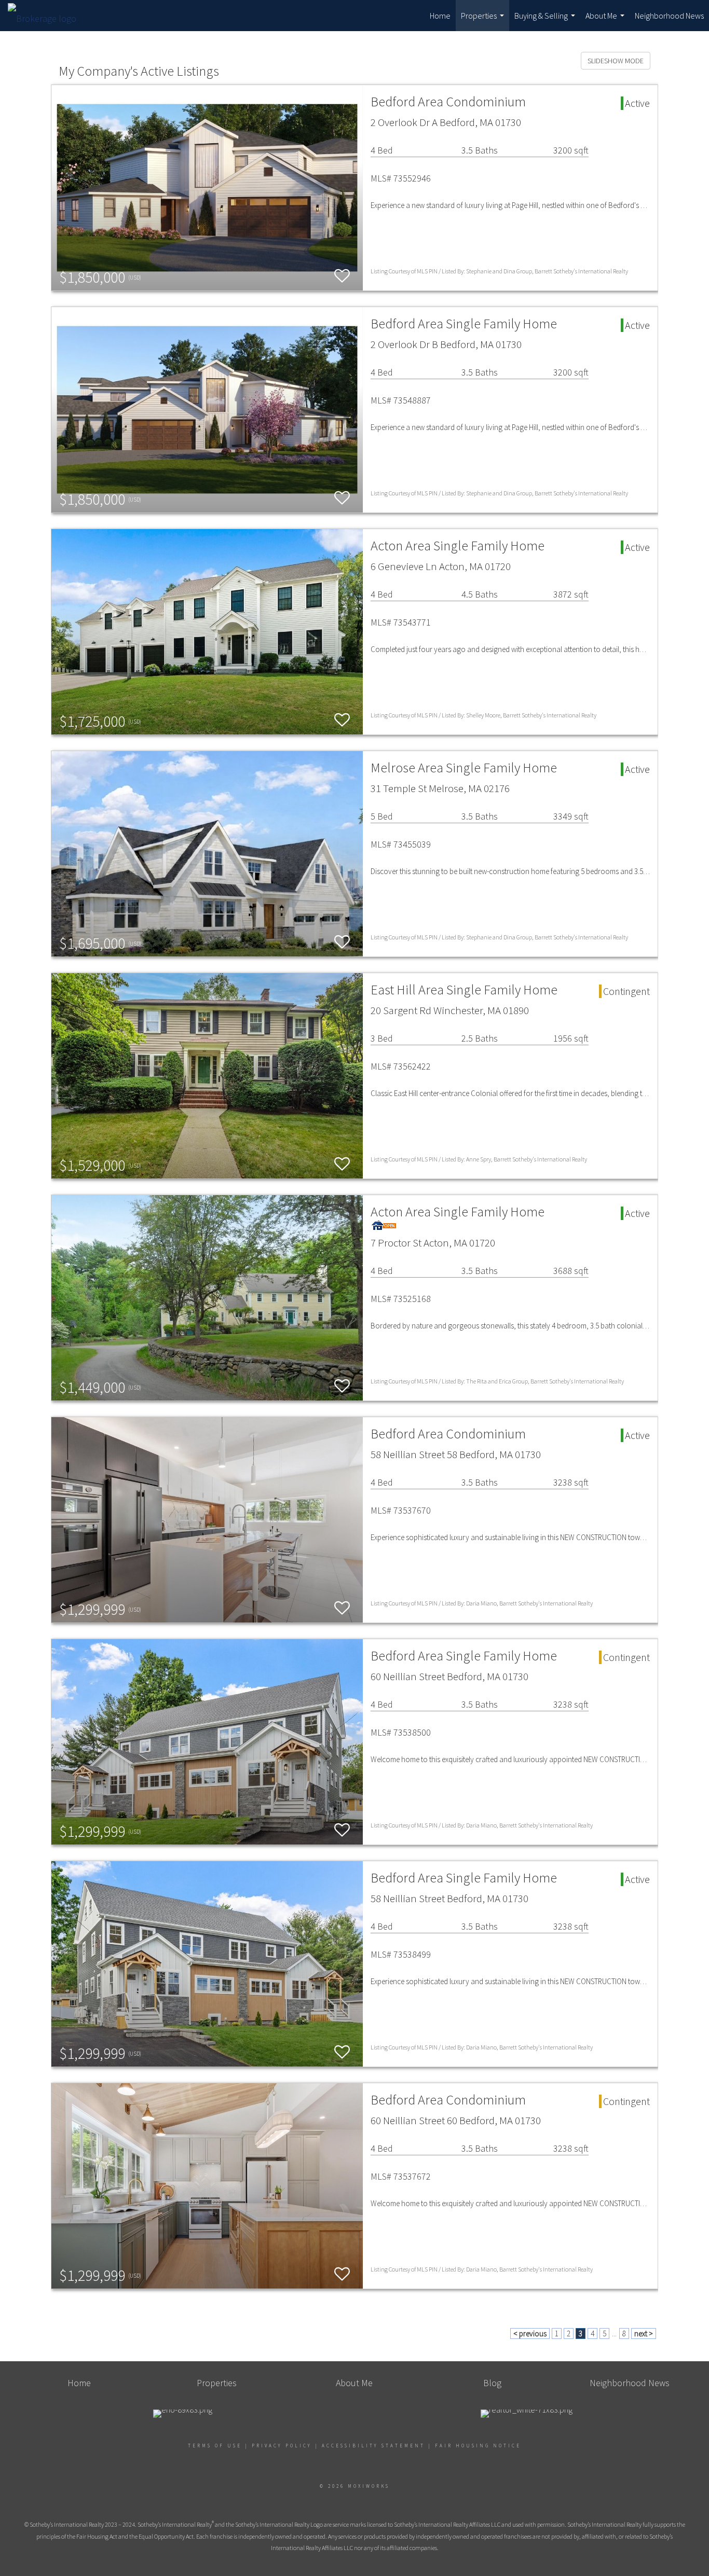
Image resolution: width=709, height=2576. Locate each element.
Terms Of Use (215, 2446)
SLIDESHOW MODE (616, 61)
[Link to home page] (47, 16)
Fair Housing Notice (478, 2446)
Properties (484, 21)
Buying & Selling (546, 21)
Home (440, 16)
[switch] (342, 276)
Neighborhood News (669, 16)
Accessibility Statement (373, 2446)
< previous (530, 2333)
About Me (606, 21)
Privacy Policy (282, 2446)
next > (644, 2333)
